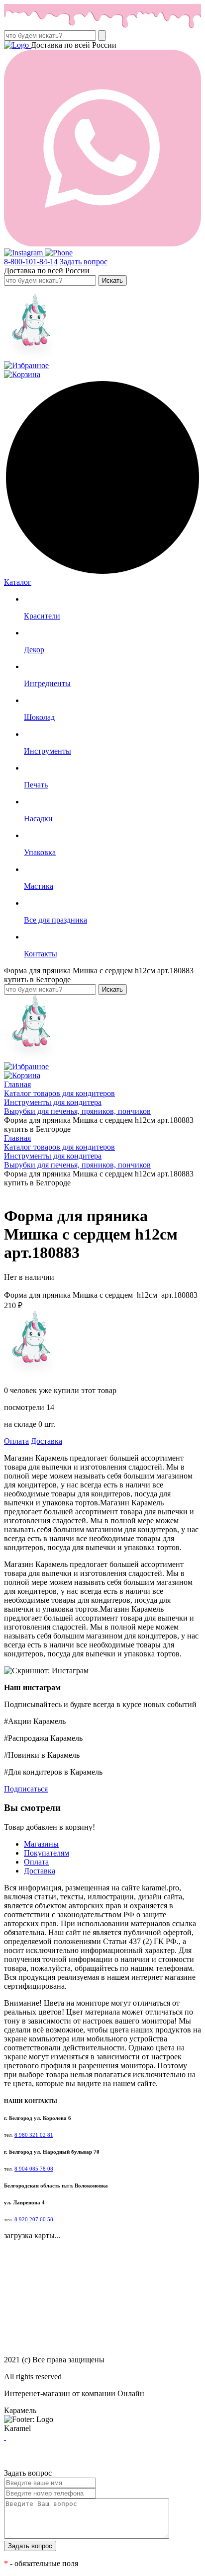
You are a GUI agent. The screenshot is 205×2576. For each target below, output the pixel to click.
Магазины (41, 1844)
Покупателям (47, 1853)
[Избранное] (26, 365)
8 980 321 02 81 (34, 2135)
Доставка (47, 1441)
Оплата (16, 1441)
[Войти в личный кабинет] (31, 356)
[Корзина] (22, 374)
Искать (112, 280)
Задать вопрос (84, 262)
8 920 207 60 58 (33, 2220)
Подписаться (26, 1789)
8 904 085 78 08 (34, 2169)
